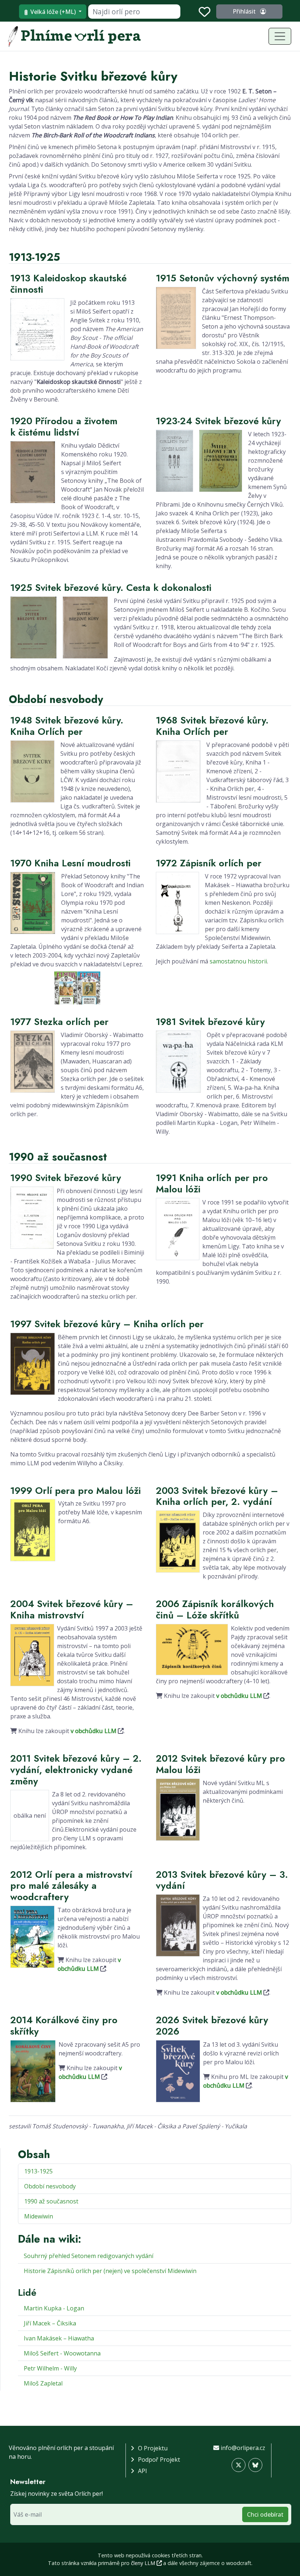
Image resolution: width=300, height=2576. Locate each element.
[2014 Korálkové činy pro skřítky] (33, 2070)
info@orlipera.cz (243, 2448)
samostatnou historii (238, 961)
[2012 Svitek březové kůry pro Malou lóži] (178, 1809)
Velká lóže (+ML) (53, 12)
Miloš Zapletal (43, 2383)
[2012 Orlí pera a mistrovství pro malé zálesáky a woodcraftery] (32, 1936)
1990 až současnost (51, 2201)
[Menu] (280, 36)
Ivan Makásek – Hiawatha (59, 2338)
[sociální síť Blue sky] (255, 2465)
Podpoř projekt (159, 2460)
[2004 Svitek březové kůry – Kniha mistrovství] (32, 1654)
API (142, 2471)
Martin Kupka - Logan (54, 2308)
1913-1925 (38, 2171)
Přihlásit (245, 11)
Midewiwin (39, 2216)
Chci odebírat (265, 2514)
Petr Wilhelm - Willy (50, 2368)
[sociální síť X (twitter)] (239, 2465)
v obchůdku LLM (93, 1731)
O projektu (153, 2448)
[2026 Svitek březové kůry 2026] (178, 2070)
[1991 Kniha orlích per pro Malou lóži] (178, 1228)
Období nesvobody (50, 2186)
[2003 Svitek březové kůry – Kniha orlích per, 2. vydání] (178, 1541)
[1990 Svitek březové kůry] (32, 1217)
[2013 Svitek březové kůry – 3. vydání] (178, 1925)
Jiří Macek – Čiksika (50, 2323)
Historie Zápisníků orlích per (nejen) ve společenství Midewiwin (110, 2271)
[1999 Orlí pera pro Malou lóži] (33, 1530)
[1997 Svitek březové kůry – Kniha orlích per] (33, 1363)
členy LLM (144, 2563)
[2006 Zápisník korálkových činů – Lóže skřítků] (192, 1649)
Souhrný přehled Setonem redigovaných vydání (89, 2256)
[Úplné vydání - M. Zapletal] (77, 987)
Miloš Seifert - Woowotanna (62, 2353)
